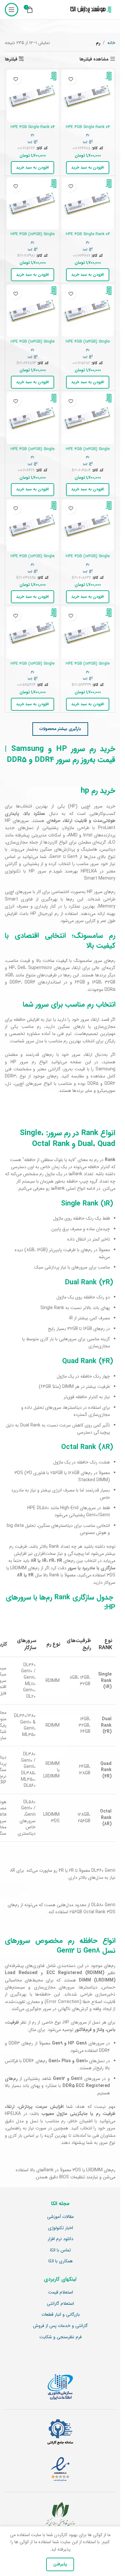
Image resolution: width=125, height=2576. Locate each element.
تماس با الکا (60, 2250)
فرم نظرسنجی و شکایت (61, 2337)
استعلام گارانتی (60, 2304)
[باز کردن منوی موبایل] (12, 10)
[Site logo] (89, 10)
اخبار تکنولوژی (61, 2228)
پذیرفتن (60, 2564)
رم (88, 134)
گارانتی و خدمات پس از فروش (60, 2326)
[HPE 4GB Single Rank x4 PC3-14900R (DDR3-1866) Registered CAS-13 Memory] (33, 96)
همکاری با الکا (61, 2261)
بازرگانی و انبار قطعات (61, 2315)
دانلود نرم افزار (61, 2239)
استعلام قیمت (61, 2293)
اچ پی (88, 141)
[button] (88, 168)
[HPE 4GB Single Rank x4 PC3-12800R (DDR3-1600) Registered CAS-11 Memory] (88, 203)
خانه (111, 43)
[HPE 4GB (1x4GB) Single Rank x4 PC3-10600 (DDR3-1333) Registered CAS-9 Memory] (33, 633)
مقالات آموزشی (60, 2217)
